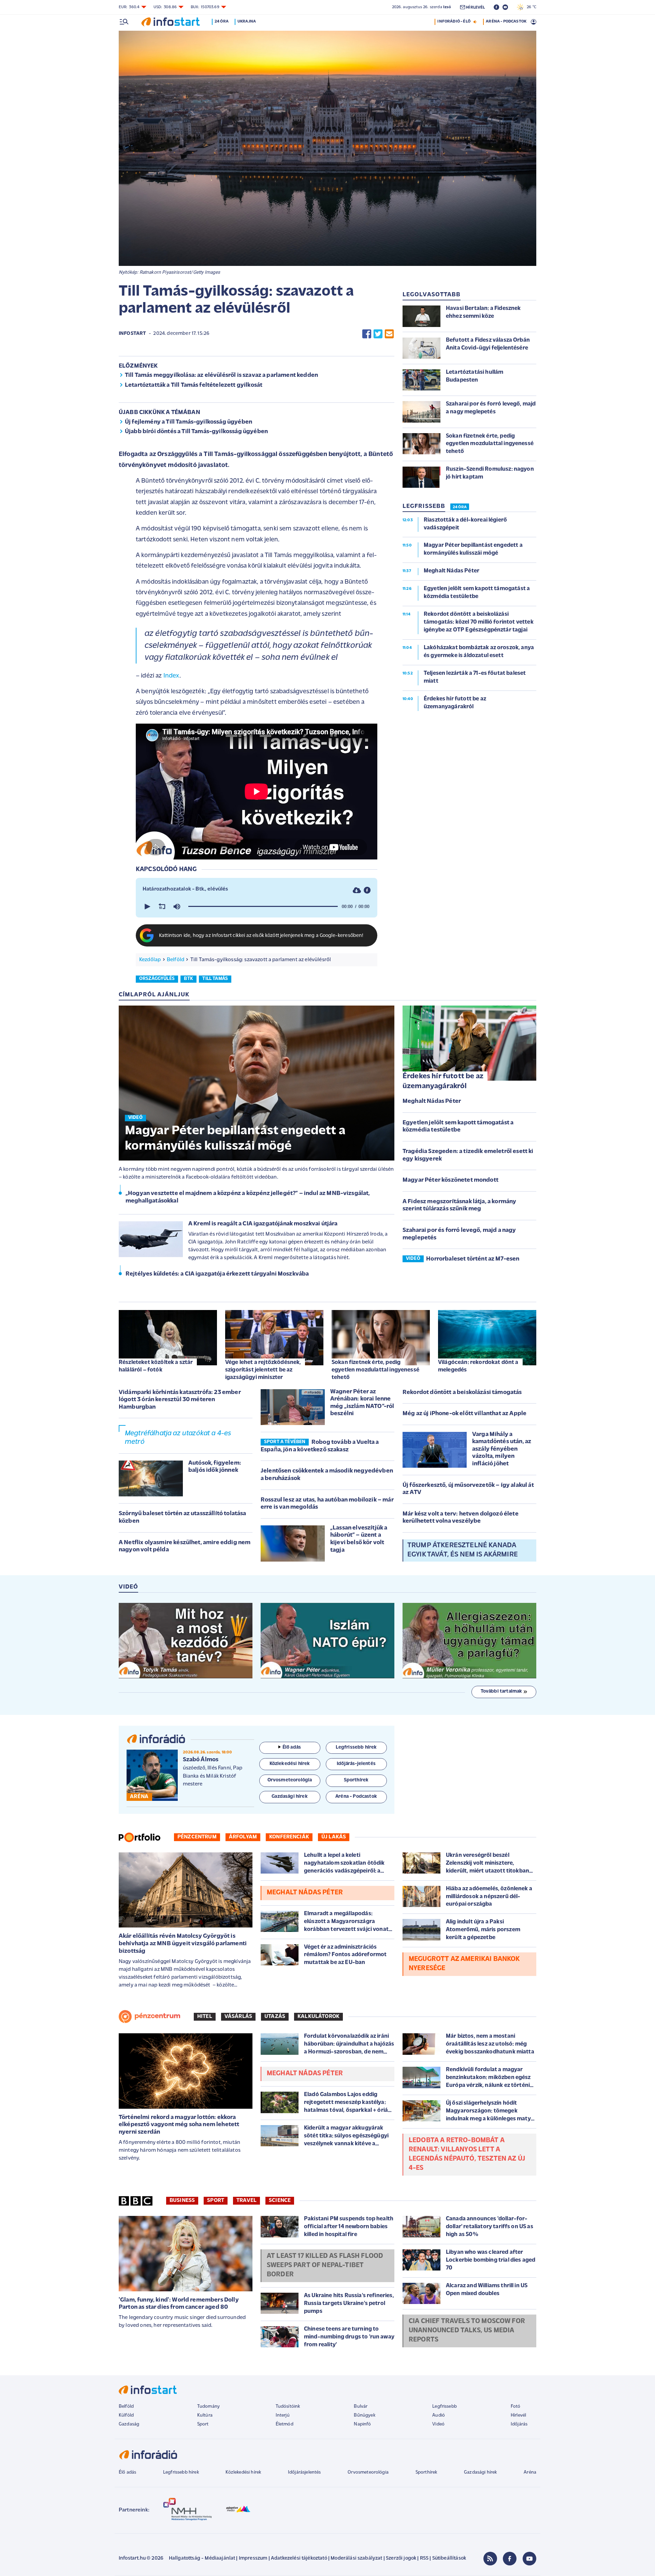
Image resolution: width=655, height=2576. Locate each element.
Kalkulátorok (318, 2017)
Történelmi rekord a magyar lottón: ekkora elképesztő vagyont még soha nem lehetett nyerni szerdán (179, 2125)
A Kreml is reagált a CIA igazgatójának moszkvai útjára (263, 1224)
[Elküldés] (389, 334)
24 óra (222, 22)
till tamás (215, 979)
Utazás (275, 2017)
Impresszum (253, 2558)
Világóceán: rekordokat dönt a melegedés (478, 1366)
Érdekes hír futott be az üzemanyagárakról (443, 1081)
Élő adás (292, 1747)
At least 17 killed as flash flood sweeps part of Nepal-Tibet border (325, 2265)
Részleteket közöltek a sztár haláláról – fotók (156, 1366)
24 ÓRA (460, 507)
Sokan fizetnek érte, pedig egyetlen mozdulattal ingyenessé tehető (375, 1370)
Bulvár (361, 2407)
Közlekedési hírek (243, 2472)
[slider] (263, 907)
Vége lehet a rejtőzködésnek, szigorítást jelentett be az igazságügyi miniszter (263, 1370)
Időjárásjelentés (304, 2472)
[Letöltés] (357, 890)
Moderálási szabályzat (356, 2558)
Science (280, 2201)
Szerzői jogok (401, 2558)
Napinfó (362, 2424)
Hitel (205, 2017)
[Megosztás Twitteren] (378, 334)
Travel (246, 2201)
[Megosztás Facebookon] (367, 334)
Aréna (530, 2472)
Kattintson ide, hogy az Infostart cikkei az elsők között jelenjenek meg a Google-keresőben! (261, 936)
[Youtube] (529, 2559)
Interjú (283, 2415)
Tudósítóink (288, 2407)
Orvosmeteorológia (368, 2472)
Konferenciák (289, 1837)
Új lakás (334, 1837)
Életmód (285, 2424)
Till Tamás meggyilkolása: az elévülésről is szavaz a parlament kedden (221, 375)
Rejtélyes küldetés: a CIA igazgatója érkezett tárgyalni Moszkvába (217, 1274)
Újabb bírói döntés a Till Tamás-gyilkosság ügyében (196, 432)
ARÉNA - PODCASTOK (506, 22)
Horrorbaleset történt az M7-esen (473, 1259)
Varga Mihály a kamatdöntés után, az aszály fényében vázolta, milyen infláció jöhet (502, 1449)
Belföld (176, 960)
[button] (147, 907)
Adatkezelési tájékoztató (299, 2558)
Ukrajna (247, 22)
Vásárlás (238, 2017)
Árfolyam (243, 1837)
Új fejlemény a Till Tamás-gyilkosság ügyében (188, 422)
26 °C (530, 7)
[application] (257, 907)
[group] (177, 907)
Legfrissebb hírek (181, 2472)
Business (182, 2201)
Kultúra (205, 2415)
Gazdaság (129, 2424)
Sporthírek (426, 2472)
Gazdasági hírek (480, 2472)
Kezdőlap (150, 960)
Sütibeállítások (449, 2558)
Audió (439, 2415)
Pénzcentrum (197, 1837)
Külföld (126, 2415)
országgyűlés (157, 979)
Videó (438, 2424)
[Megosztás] (367, 890)
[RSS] (490, 2559)
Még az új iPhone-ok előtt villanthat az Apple (464, 1414)
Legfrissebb (445, 2407)
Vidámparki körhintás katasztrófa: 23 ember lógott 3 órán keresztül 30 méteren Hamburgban (180, 1400)
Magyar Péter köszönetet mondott (450, 1180)
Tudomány (208, 2407)
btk (188, 979)
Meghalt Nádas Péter (432, 1101)
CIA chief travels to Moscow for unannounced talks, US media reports (467, 2331)
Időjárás (519, 2424)
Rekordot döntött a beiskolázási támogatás (462, 1393)
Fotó (516, 2407)
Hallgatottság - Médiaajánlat (202, 2558)
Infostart (132, 334)
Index (171, 676)
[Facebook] (510, 2559)
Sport (216, 2201)
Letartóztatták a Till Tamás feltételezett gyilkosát (194, 385)
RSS (424, 2558)
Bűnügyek (364, 2415)
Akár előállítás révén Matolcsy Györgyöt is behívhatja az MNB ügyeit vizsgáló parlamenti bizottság (183, 1944)
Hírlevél (518, 2415)
